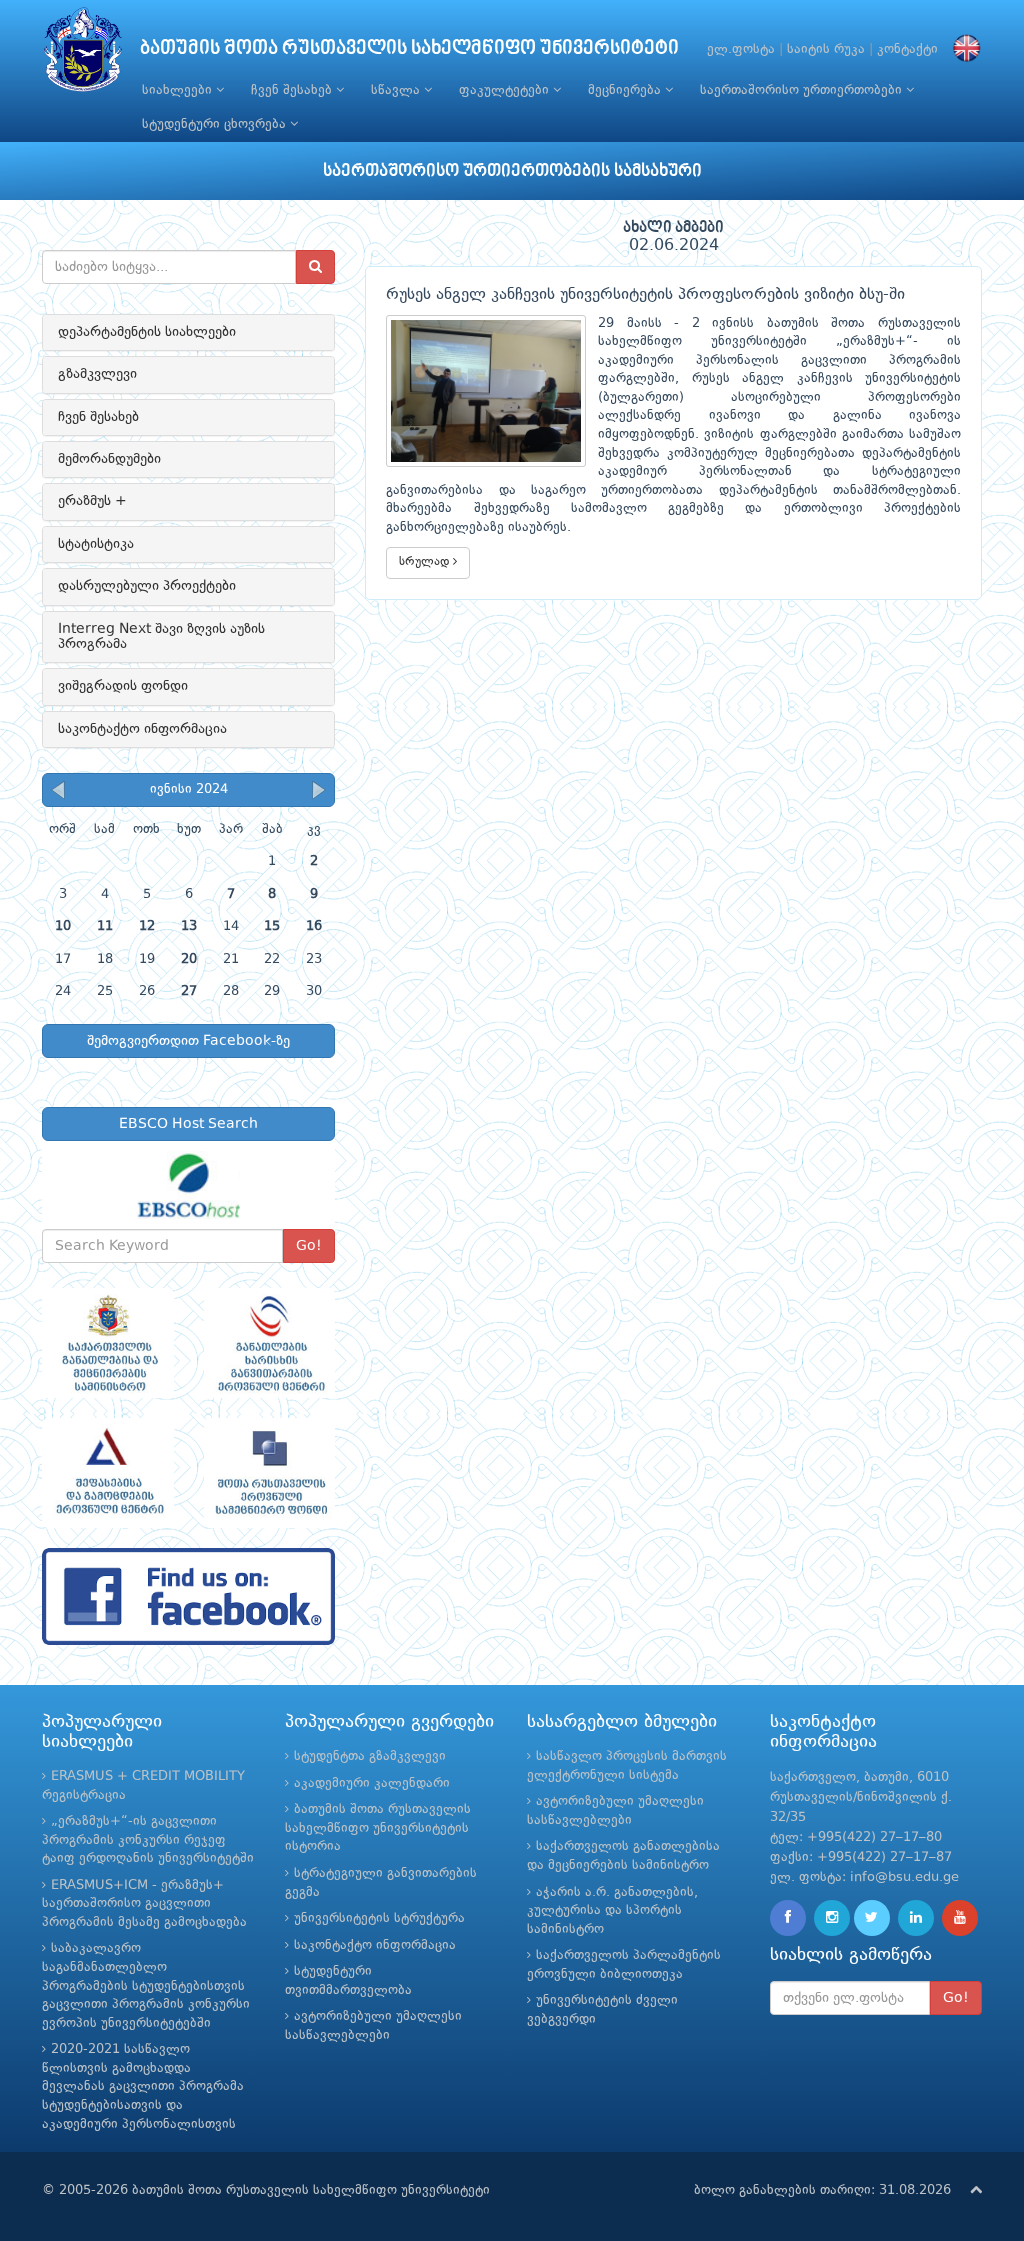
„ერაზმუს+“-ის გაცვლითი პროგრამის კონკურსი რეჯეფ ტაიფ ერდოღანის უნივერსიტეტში (148, 1840)
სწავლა (397, 90)
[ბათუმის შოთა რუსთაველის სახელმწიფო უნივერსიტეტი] (83, 54)
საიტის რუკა (826, 49)
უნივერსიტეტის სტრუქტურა (379, 1918)
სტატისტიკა (96, 544)
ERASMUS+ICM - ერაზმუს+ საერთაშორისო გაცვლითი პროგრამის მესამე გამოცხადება (144, 1904)
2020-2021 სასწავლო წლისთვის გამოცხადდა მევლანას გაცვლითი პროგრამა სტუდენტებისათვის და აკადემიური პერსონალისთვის (143, 2086)
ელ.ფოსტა (741, 49)
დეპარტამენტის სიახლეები (147, 332)
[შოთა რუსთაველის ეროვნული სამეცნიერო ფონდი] (270, 1473)
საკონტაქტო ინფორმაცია (142, 729)
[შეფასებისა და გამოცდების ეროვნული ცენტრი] (108, 1473)
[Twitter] (872, 1918)
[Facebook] (788, 1918)
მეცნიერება (626, 90)
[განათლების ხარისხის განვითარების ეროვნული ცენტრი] (270, 1343)
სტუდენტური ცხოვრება (216, 124)
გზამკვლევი (97, 374)
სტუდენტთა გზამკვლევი (370, 1756)
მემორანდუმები (109, 459)
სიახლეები (179, 90)
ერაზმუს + (92, 501)
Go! (309, 1246)
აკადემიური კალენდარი (372, 1783)
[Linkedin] (916, 1918)
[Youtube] (960, 1918)
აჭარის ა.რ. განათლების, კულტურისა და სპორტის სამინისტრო (612, 1911)
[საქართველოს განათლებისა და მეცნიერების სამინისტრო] (108, 1343)
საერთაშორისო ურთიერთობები (803, 90)
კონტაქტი (907, 49)
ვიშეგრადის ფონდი (123, 686)
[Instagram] (832, 1918)
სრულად (426, 562)
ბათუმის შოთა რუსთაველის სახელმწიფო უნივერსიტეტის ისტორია (378, 1828)
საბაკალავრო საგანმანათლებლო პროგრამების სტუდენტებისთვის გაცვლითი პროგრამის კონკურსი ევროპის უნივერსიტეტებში (146, 1985)
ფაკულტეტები (506, 90)
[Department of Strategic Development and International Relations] (188, 1596)
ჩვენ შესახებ (293, 90)
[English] (962, 49)
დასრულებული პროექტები (147, 586)
